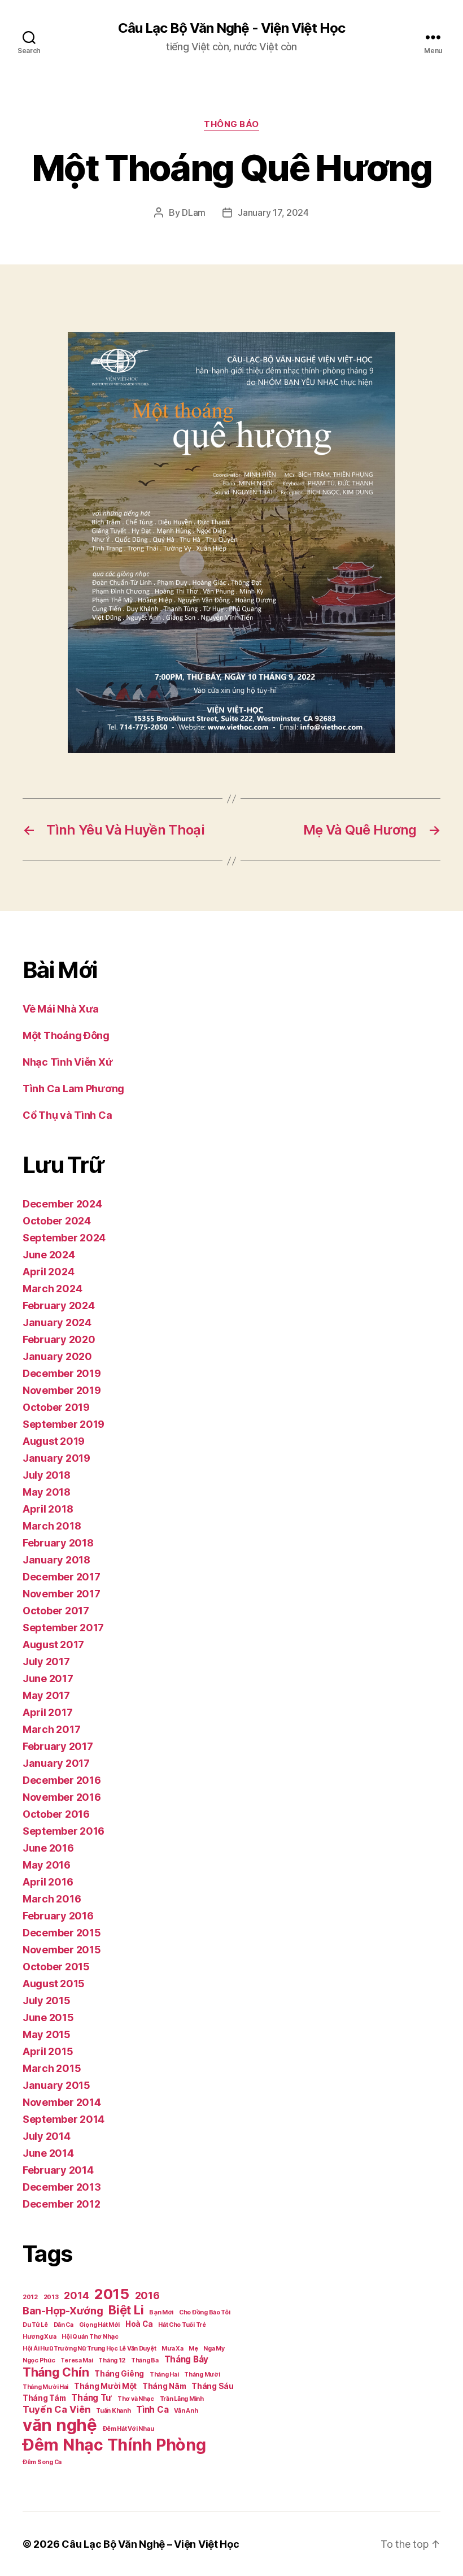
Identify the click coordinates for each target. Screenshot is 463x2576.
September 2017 (63, 1628)
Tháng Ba (145, 2360)
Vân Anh (186, 2411)
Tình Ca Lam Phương (73, 1089)
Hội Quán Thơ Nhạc (90, 2337)
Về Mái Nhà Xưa (61, 1009)
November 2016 (62, 1797)
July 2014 (47, 2136)
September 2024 (64, 1238)
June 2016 (48, 1848)
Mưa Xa (172, 2349)
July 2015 (47, 2001)
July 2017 (46, 1661)
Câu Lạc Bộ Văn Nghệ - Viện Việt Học (231, 28)
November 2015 (62, 1950)
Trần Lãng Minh (182, 2399)
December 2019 (62, 1373)
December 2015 (62, 1933)
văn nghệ (60, 2425)
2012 (30, 2297)
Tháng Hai (164, 2375)
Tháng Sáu (213, 2386)
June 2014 (48, 2153)
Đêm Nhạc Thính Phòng (114, 2445)
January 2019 (56, 1458)
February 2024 (59, 1306)
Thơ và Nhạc (136, 2399)
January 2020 (57, 1356)
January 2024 (57, 1322)
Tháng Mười (202, 2375)
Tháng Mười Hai (45, 2387)
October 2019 (56, 1407)
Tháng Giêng (119, 2374)
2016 (147, 2295)
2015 (112, 2294)
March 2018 (52, 1526)
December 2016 (62, 1780)
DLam (194, 212)
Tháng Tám (44, 2398)
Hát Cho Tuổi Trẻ (182, 2325)
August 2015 (54, 1984)
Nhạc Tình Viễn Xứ (67, 1062)
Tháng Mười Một (105, 2386)
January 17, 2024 (273, 212)
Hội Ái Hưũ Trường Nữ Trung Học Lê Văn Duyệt (89, 2349)
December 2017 (62, 1577)
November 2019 (62, 1390)
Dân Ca (64, 2325)
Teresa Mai (77, 2360)
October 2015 (56, 1967)
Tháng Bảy (187, 2359)
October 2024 (57, 1221)
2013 (51, 2297)
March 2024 (52, 1289)
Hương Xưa (40, 2337)
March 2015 (52, 2068)
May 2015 (47, 2034)
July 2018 (47, 1475)
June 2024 (49, 1255)
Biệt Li (126, 2310)
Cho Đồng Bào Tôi (205, 2312)
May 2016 (47, 1865)
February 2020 (59, 1339)
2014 (76, 2295)
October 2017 (56, 1611)
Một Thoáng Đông (66, 1035)
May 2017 (46, 1695)
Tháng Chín (56, 2372)
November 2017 (62, 1594)
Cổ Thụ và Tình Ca (67, 1115)
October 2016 (56, 1814)
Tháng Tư (91, 2398)
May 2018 (47, 1492)
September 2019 (64, 1424)
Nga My (214, 2349)
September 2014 (64, 2119)
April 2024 (48, 1272)
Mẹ (193, 2349)
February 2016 (58, 1916)
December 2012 (62, 2204)
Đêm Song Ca (42, 2462)
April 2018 (48, 1509)
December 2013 (62, 2187)
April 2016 (48, 1882)
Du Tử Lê (35, 2325)
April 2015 (48, 2051)
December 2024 (62, 1204)
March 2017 (51, 1729)
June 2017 (48, 1678)
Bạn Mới (161, 2312)
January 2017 (56, 1763)
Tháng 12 (112, 2360)
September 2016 (64, 1831)
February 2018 (58, 1543)
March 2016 (52, 1899)
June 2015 (48, 2017)
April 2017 (47, 1712)
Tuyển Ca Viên (57, 2409)
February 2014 (58, 2170)
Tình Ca (152, 2410)
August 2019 (54, 1441)
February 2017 (58, 1746)
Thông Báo (231, 124)
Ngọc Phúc (39, 2360)
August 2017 (53, 1645)
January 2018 (56, 1560)
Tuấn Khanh (113, 2411)
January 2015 (56, 2085)
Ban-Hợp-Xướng (63, 2311)
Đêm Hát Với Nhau (128, 2429)
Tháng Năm (164, 2386)
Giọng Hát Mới (100, 2325)
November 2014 (62, 2102)
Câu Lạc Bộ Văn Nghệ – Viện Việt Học (150, 2544)
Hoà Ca (139, 2324)
